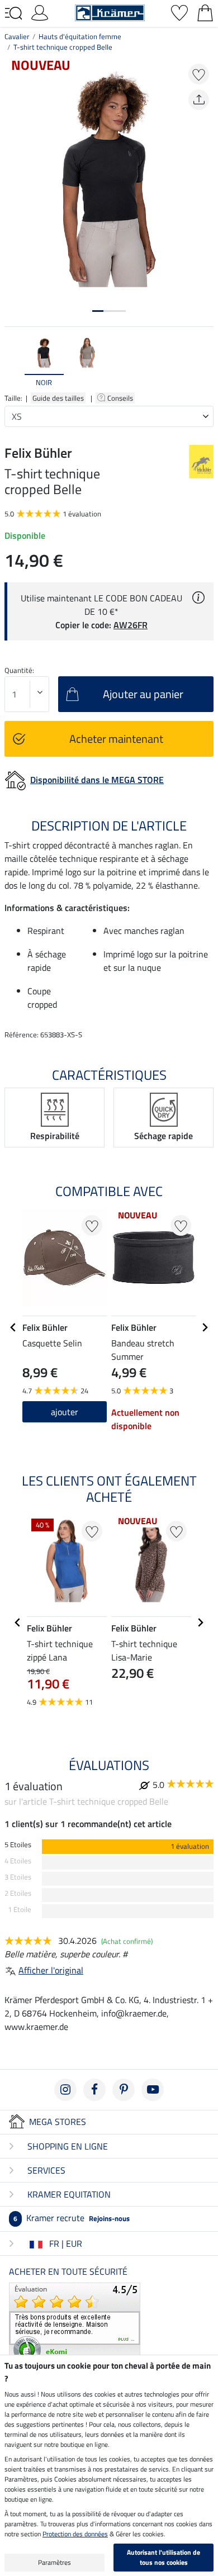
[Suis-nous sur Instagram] (65, 2090)
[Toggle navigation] (13, 13)
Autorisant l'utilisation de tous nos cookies (163, 2557)
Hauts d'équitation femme (80, 36)
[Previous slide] (13, 362)
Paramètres (54, 2562)
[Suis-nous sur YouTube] (153, 2090)
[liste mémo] (179, 12)
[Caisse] (205, 12)
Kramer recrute (72, 2218)
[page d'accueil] (110, 12)
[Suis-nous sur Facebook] (94, 2090)
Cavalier (17, 36)
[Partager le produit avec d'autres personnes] (199, 100)
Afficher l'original (51, 1970)
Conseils (121, 398)
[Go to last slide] (13, 1327)
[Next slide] (205, 362)
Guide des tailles (58, 398)
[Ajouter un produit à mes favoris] (199, 74)
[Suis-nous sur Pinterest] (124, 2090)
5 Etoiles (18, 1845)
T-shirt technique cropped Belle (63, 47)
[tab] (98, 311)
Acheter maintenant (116, 739)
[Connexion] (40, 12)
